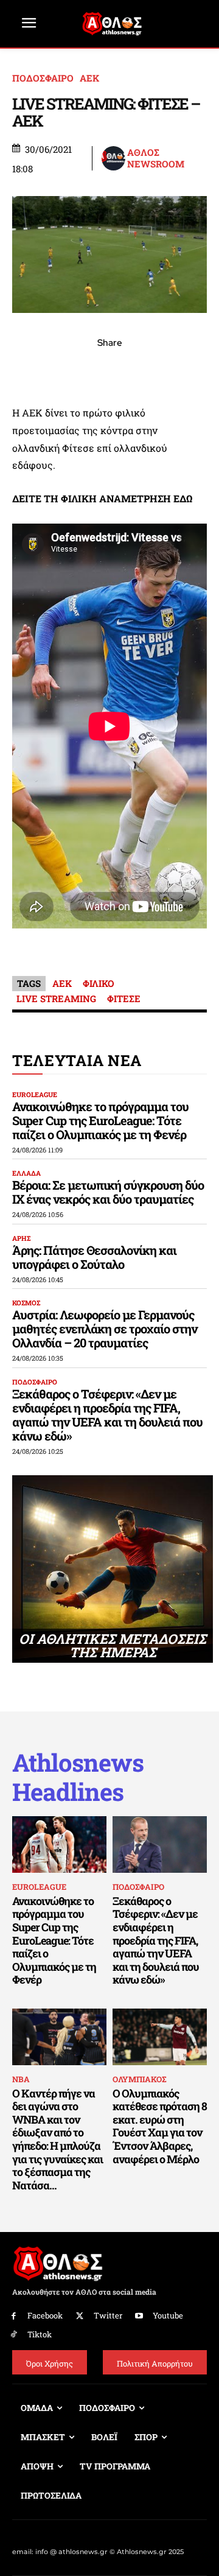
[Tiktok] (14, 2335)
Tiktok (40, 2334)
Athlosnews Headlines (78, 1777)
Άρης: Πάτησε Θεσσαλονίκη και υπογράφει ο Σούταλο (94, 1257)
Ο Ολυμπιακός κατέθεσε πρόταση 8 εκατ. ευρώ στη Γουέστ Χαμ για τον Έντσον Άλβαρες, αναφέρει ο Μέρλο (160, 2126)
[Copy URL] (165, 370)
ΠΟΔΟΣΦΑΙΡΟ (43, 78)
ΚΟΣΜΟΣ (26, 1303)
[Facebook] (26, 370)
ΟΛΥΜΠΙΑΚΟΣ (139, 2079)
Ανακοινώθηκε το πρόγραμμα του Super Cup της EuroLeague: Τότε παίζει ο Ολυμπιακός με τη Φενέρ (100, 1120)
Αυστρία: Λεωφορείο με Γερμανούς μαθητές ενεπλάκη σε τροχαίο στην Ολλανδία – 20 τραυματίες (105, 1328)
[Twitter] (80, 2316)
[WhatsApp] (82, 370)
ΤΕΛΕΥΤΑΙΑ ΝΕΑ (77, 1060)
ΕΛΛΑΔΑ (26, 1173)
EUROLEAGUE (35, 1094)
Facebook (45, 2315)
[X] (54, 370)
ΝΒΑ (21, 2079)
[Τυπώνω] (193, 370)
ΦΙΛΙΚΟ (98, 983)
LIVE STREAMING (56, 998)
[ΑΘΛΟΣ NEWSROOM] (113, 158)
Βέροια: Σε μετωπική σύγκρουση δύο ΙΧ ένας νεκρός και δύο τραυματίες (108, 1192)
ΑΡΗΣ (21, 1238)
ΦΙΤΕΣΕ (124, 998)
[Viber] (109, 370)
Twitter (108, 2315)
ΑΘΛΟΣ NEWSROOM (156, 159)
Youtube (168, 2315)
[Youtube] (140, 2316)
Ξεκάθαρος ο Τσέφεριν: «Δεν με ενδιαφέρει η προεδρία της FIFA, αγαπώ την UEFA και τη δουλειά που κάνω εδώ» (107, 1415)
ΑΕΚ (89, 78)
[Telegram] (137, 370)
